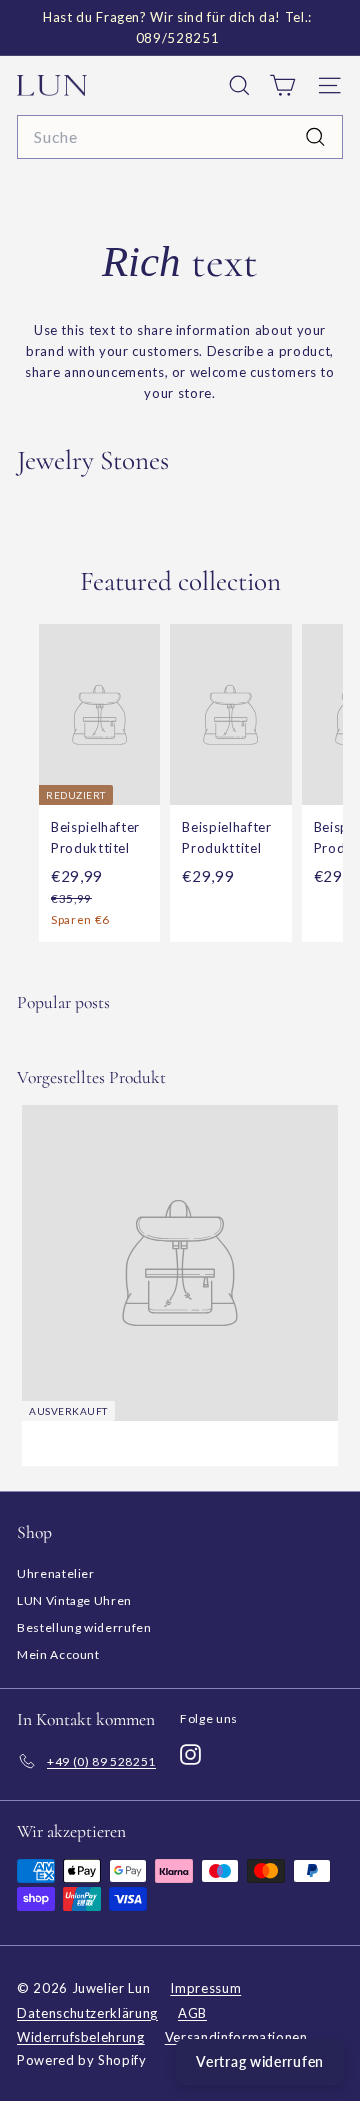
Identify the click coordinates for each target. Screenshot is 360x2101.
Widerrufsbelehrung (81, 2037)
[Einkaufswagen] (282, 85)
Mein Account (58, 1654)
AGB (192, 2013)
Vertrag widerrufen (260, 2061)
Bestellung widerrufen (84, 1627)
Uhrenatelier (56, 1573)
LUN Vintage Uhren (74, 1600)
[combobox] (180, 137)
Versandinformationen (236, 2037)
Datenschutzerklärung (87, 2013)
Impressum (205, 1988)
